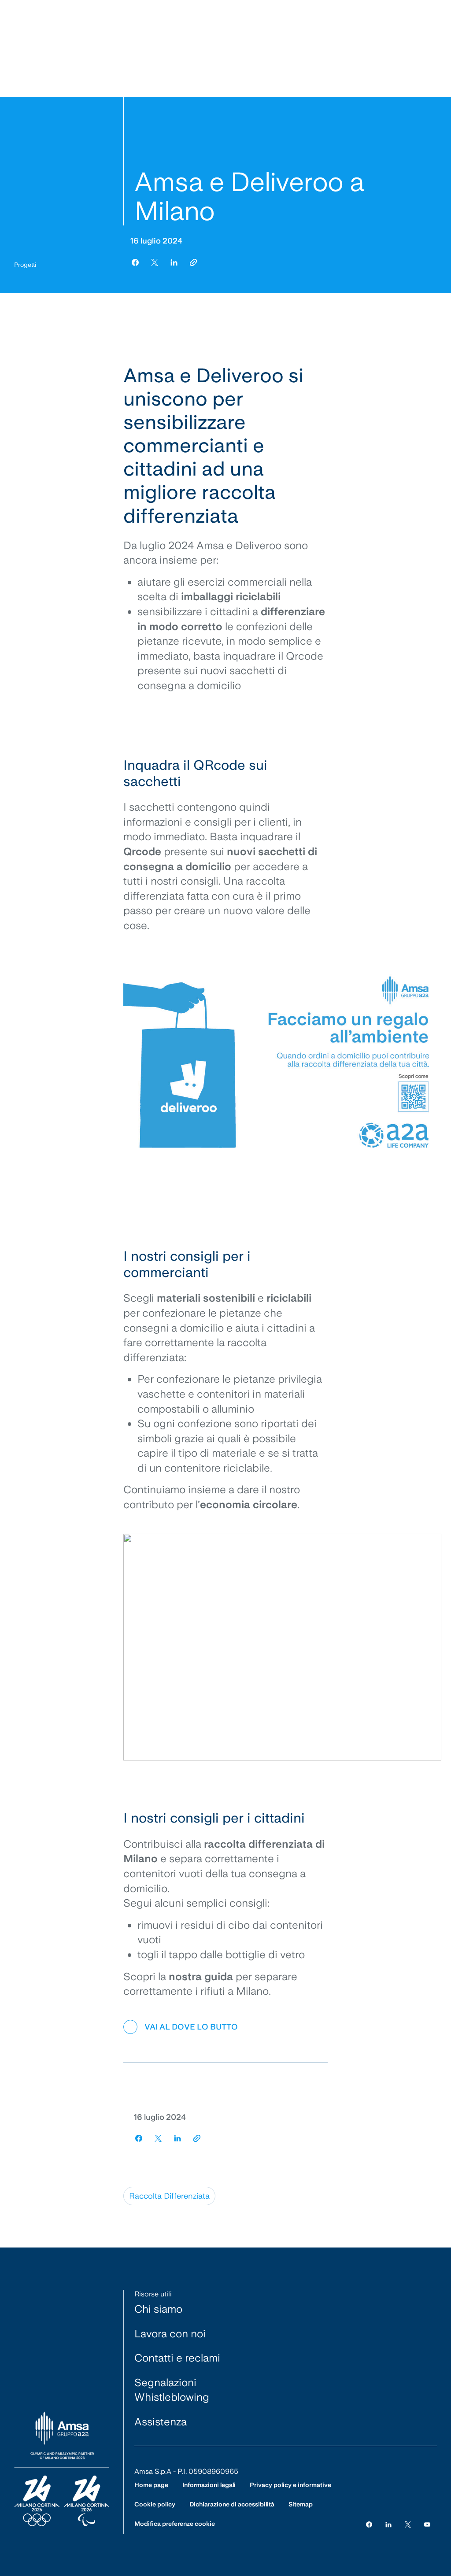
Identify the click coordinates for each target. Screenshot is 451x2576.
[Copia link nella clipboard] (193, 262)
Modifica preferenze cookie (175, 2524)
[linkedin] (174, 262)
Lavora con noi (170, 2334)
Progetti (25, 265)
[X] (408, 2524)
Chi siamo (158, 2309)
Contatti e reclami (177, 2358)
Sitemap (301, 2504)
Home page (151, 2485)
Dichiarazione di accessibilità (232, 2504)
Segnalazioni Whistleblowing (172, 2390)
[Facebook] (369, 2524)
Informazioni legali (209, 2485)
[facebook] (135, 262)
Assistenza (161, 2422)
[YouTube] (427, 2524)
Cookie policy (155, 2504)
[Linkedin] (388, 2524)
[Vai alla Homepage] (62, 2469)
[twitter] (155, 262)
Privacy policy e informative (290, 2485)
